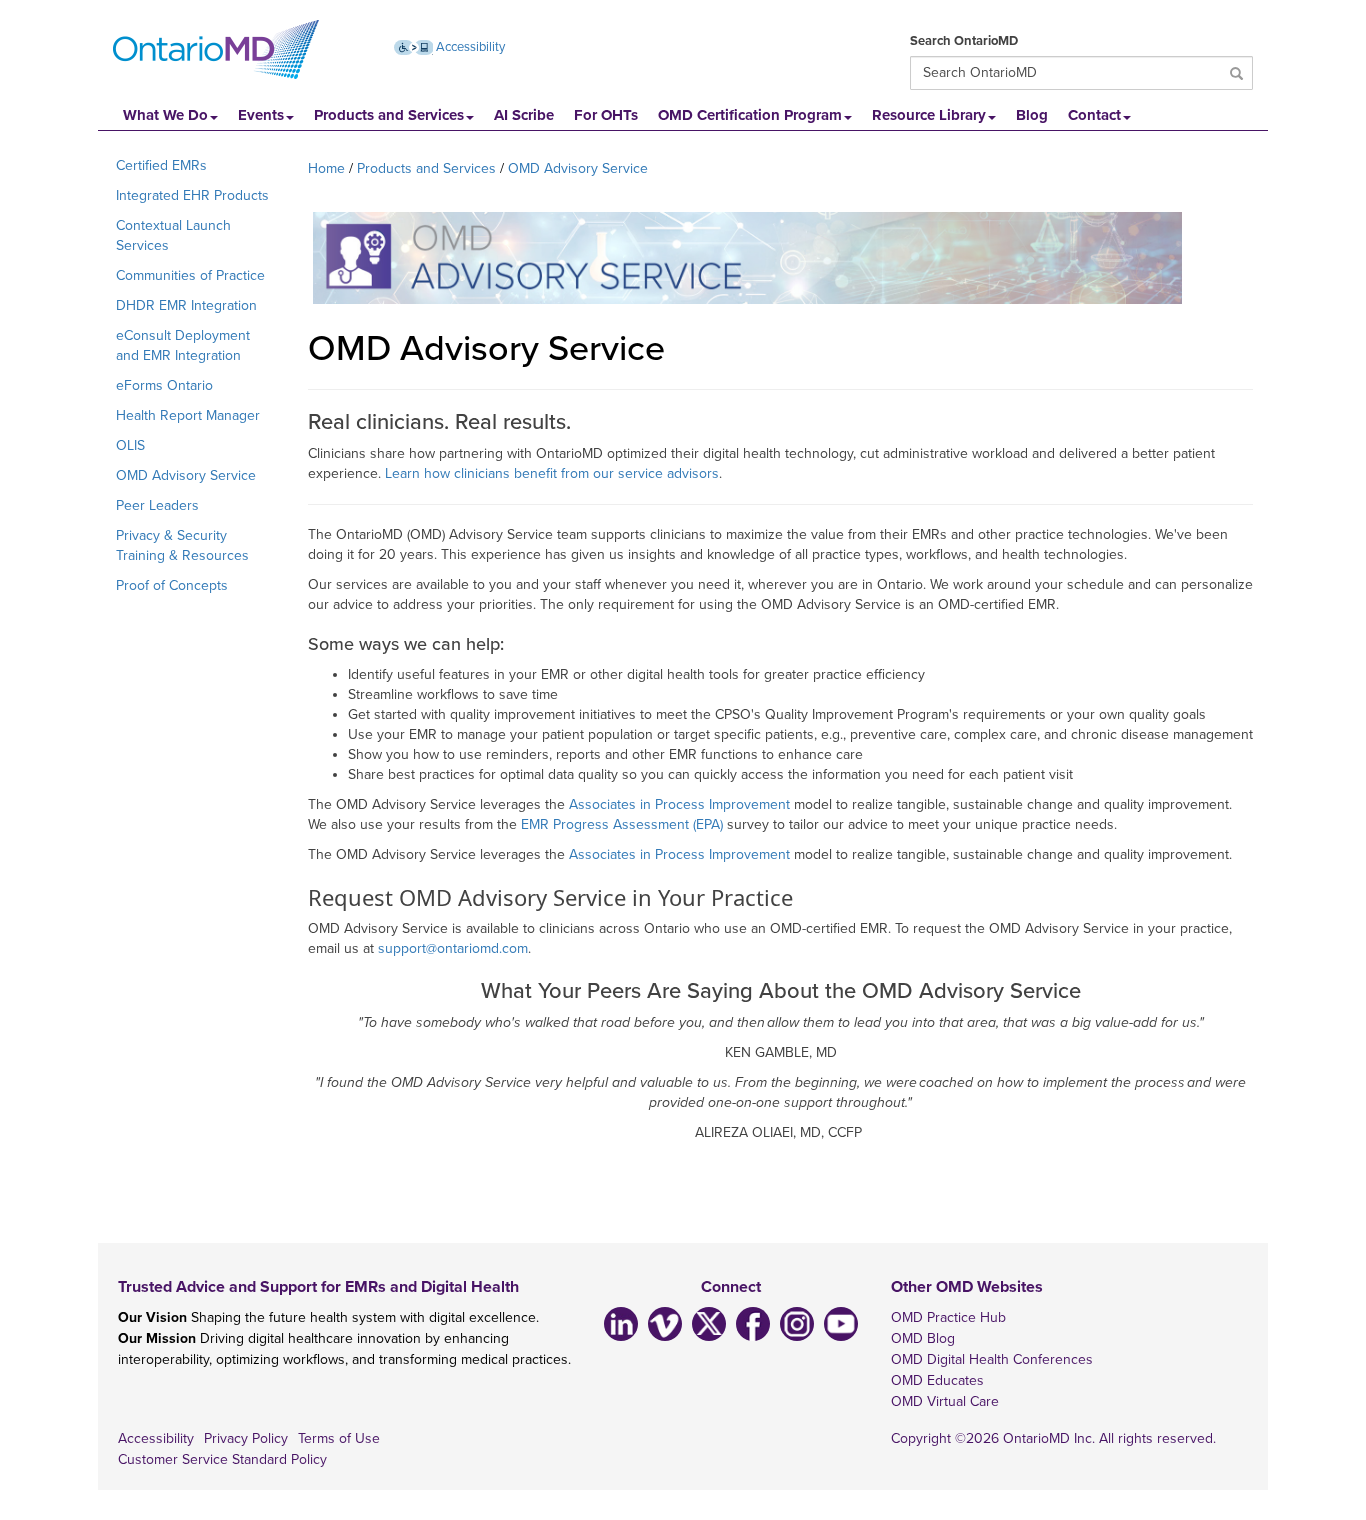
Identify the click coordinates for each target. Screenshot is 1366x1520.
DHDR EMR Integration (186, 305)
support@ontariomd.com (453, 948)
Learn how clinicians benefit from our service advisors (552, 473)
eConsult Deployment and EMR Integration (183, 345)
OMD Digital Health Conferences (992, 1359)
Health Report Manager (188, 415)
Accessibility (469, 47)
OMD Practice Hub (948, 1317)
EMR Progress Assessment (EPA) (622, 824)
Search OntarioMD (964, 41)
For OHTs (606, 115)
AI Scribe (524, 115)
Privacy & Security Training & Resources (182, 545)
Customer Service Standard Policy (222, 1459)
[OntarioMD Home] (216, 50)
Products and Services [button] (389, 115)
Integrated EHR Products (192, 195)
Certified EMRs (161, 165)
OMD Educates (937, 1380)
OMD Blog (923, 1338)
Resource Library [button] (929, 115)
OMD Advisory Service (186, 475)
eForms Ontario (164, 385)
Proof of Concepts (172, 585)
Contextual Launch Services (173, 235)
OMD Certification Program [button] (750, 115)
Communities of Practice (190, 275)
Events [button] (261, 115)
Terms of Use (339, 1438)
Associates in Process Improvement (679, 804)
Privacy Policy (246, 1438)
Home (326, 168)
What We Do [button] (165, 115)
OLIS (130, 445)
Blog (1032, 115)
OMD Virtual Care (945, 1401)
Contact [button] (1094, 115)
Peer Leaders (157, 505)
